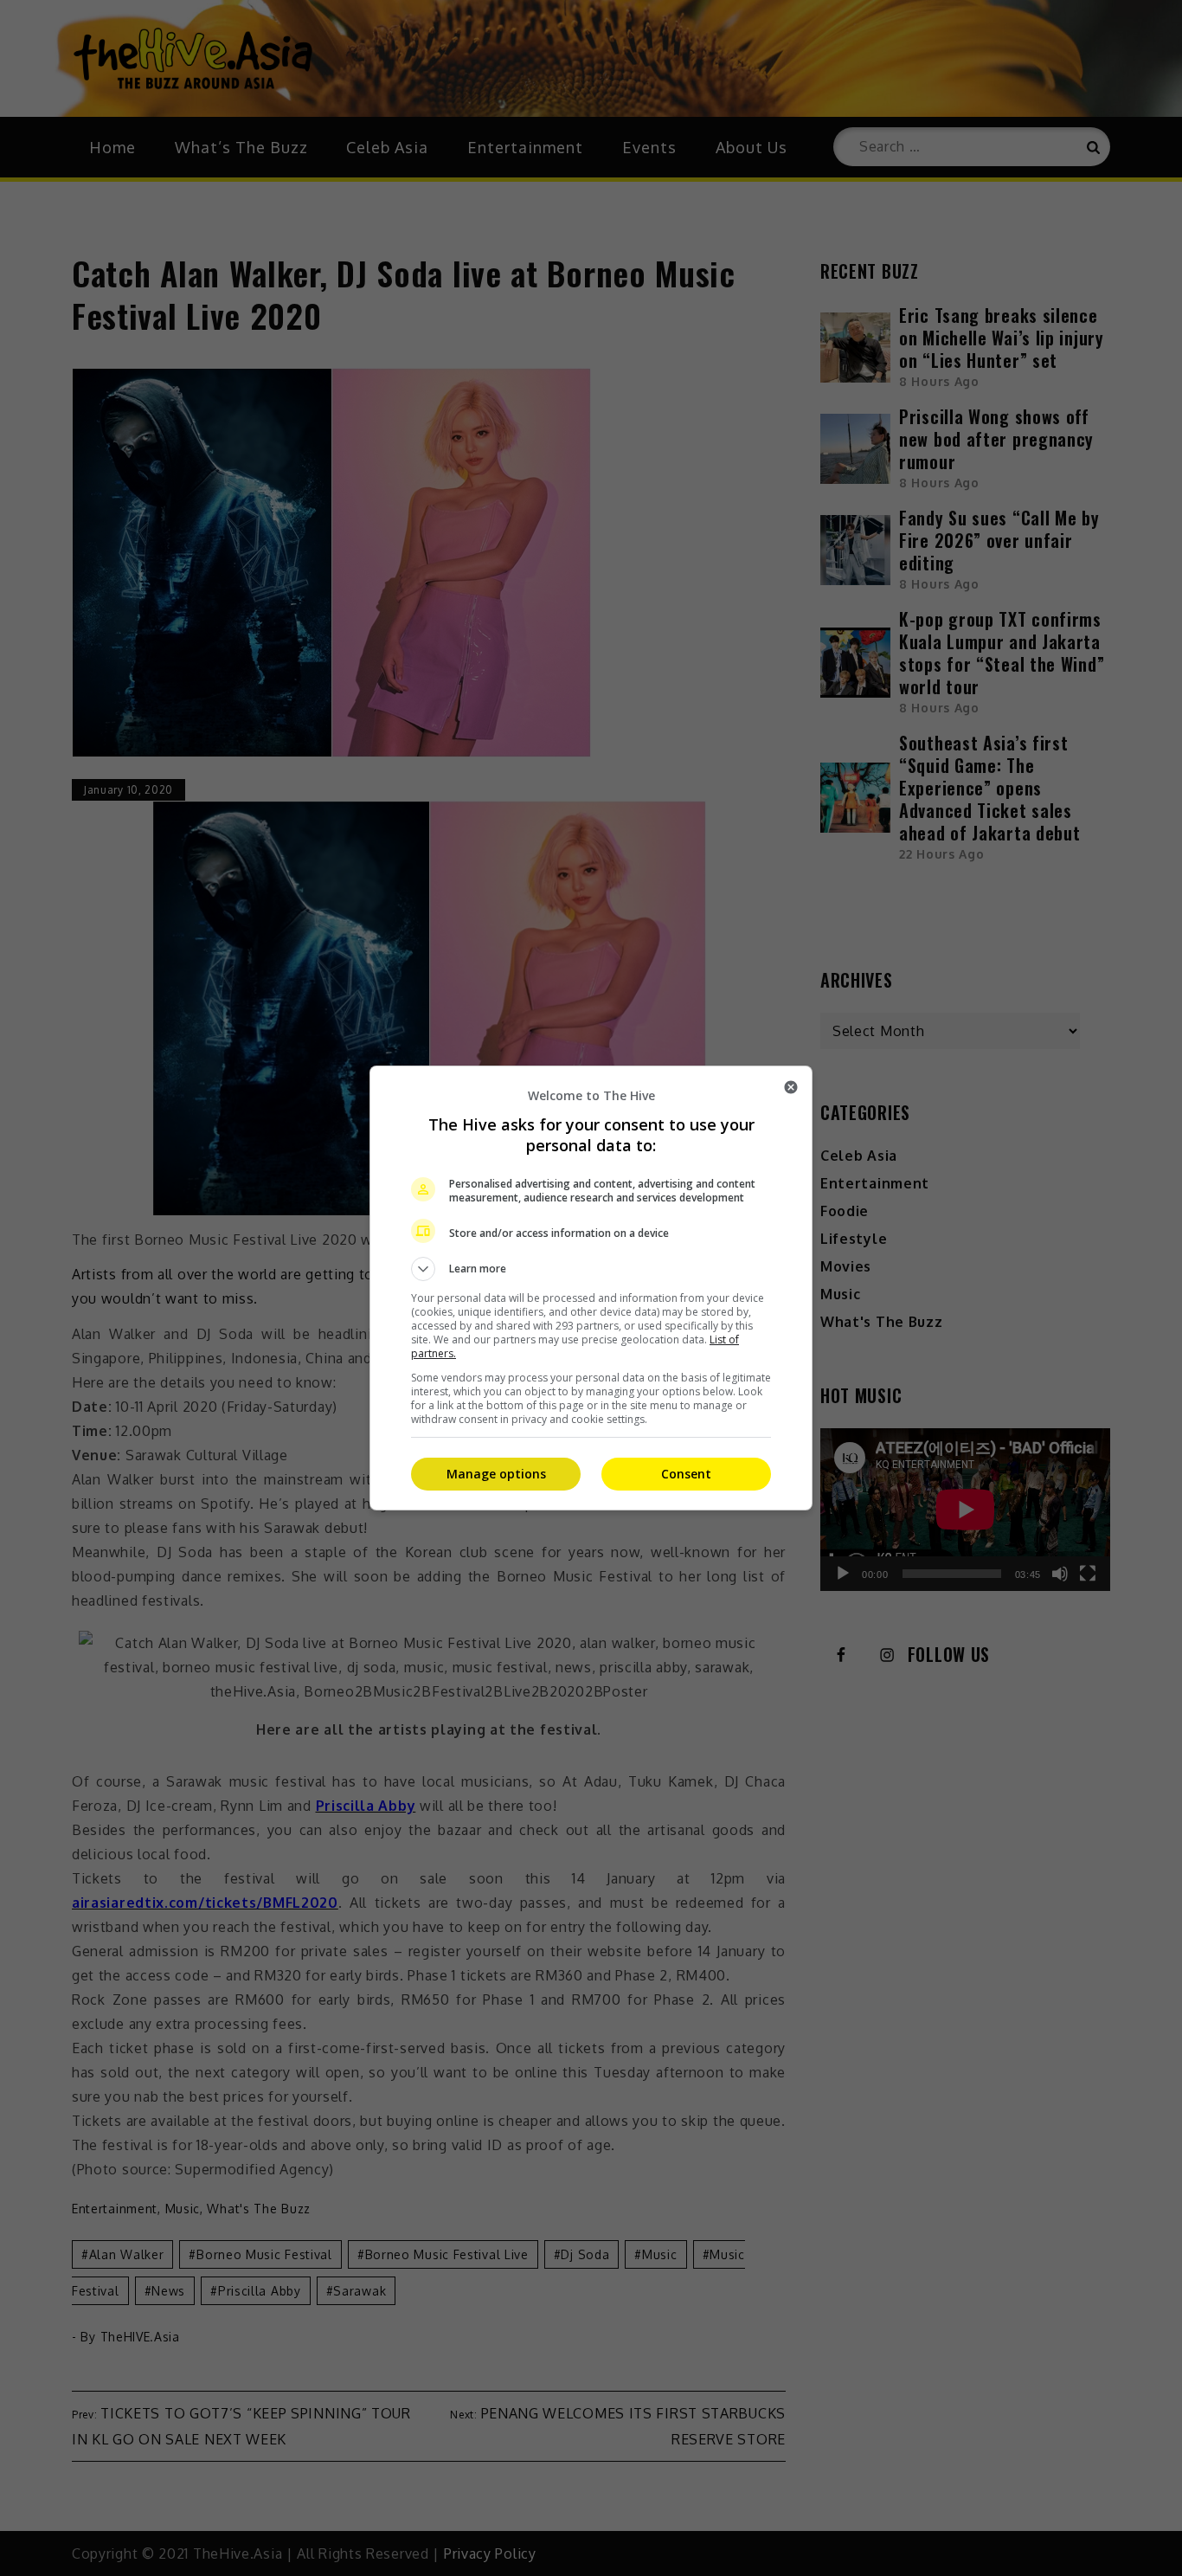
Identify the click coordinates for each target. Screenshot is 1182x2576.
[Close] (791, 1087)
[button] (591, 1269)
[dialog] (591, 1288)
